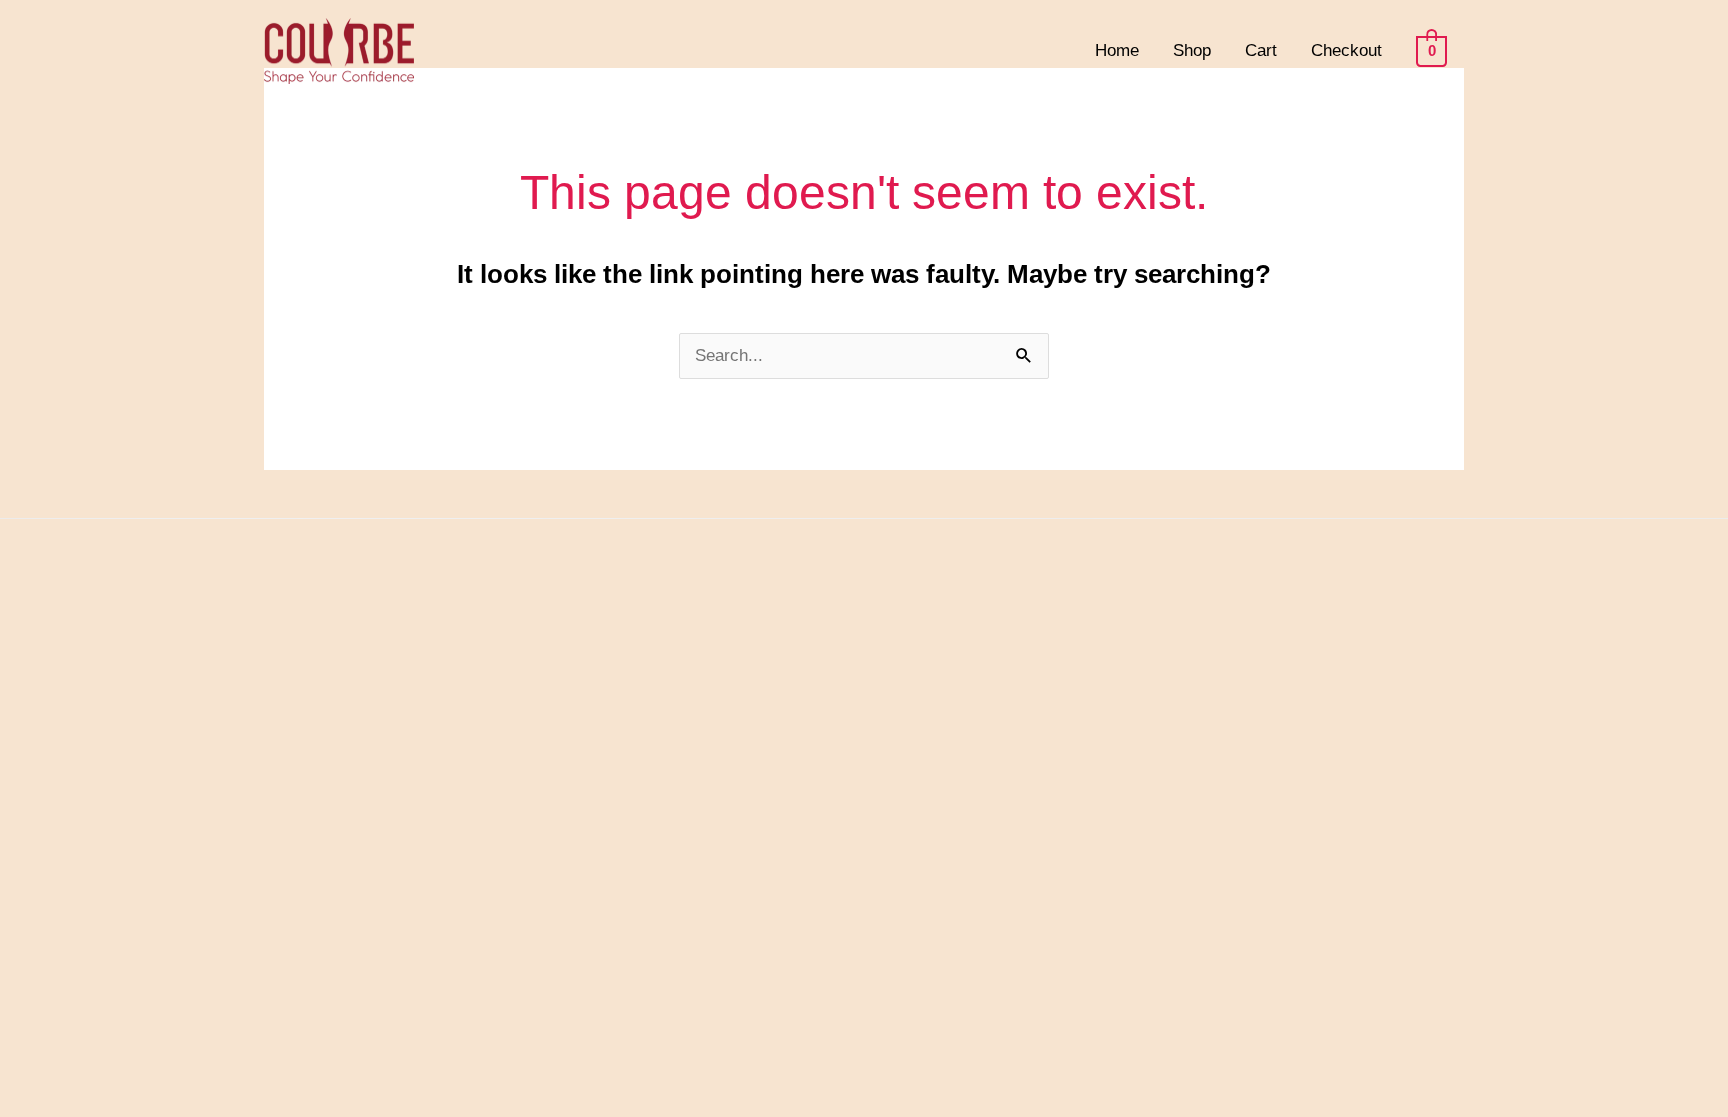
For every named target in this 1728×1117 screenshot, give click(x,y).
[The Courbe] (339, 49)
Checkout (1346, 50)
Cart (1261, 50)
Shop (1192, 50)
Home (1117, 50)
